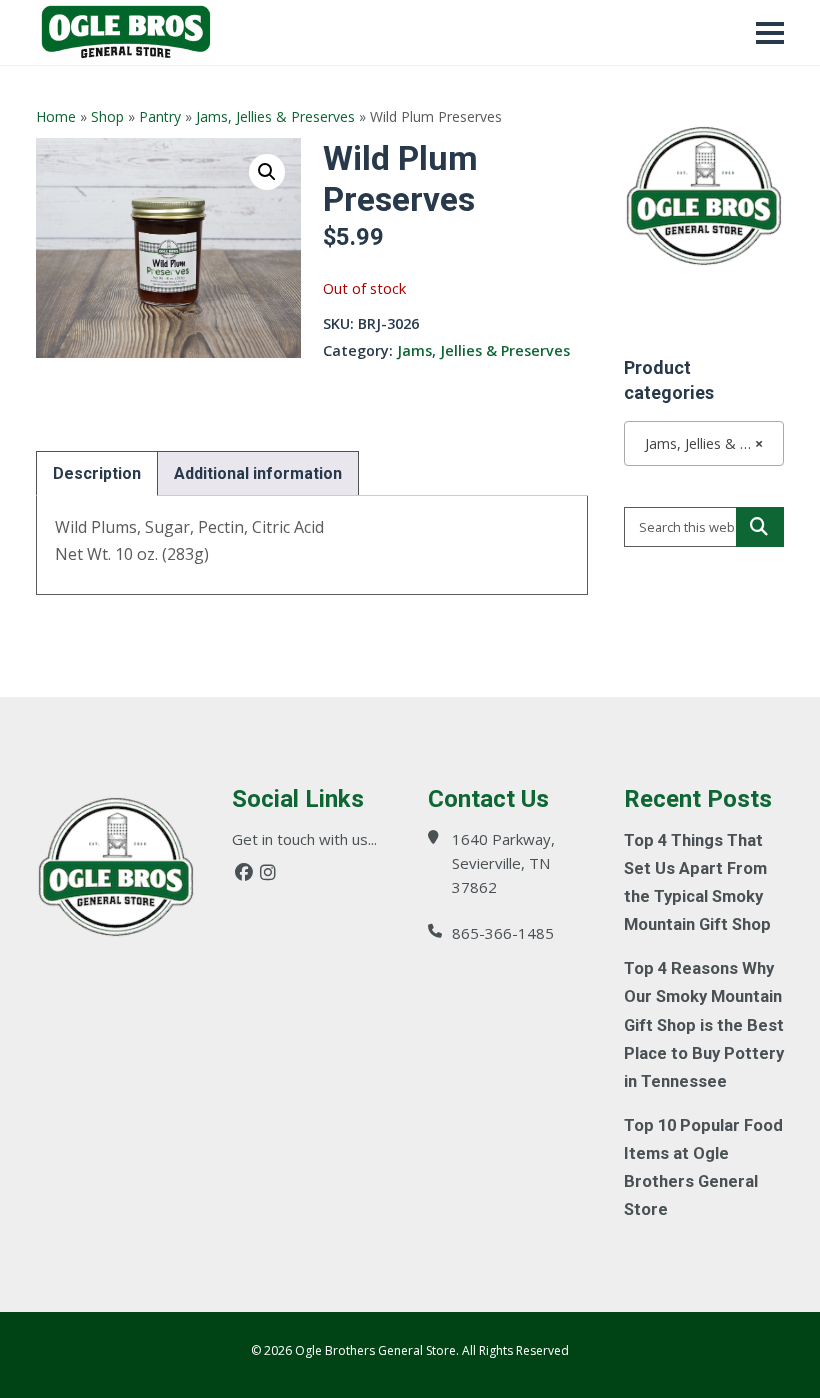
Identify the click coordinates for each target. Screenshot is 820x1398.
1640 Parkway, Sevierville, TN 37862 (503, 863)
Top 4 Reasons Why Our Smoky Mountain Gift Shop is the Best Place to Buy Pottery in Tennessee (704, 1024)
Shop (107, 116)
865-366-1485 (503, 933)
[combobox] (704, 443)
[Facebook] (244, 872)
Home (56, 116)
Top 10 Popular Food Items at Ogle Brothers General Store (703, 1167)
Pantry (160, 116)
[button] (267, 172)
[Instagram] (268, 872)
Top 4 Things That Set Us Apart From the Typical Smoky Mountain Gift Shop (697, 882)
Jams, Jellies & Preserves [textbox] (708, 443)
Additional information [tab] (258, 473)
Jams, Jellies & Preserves (275, 116)
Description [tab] (97, 473)
